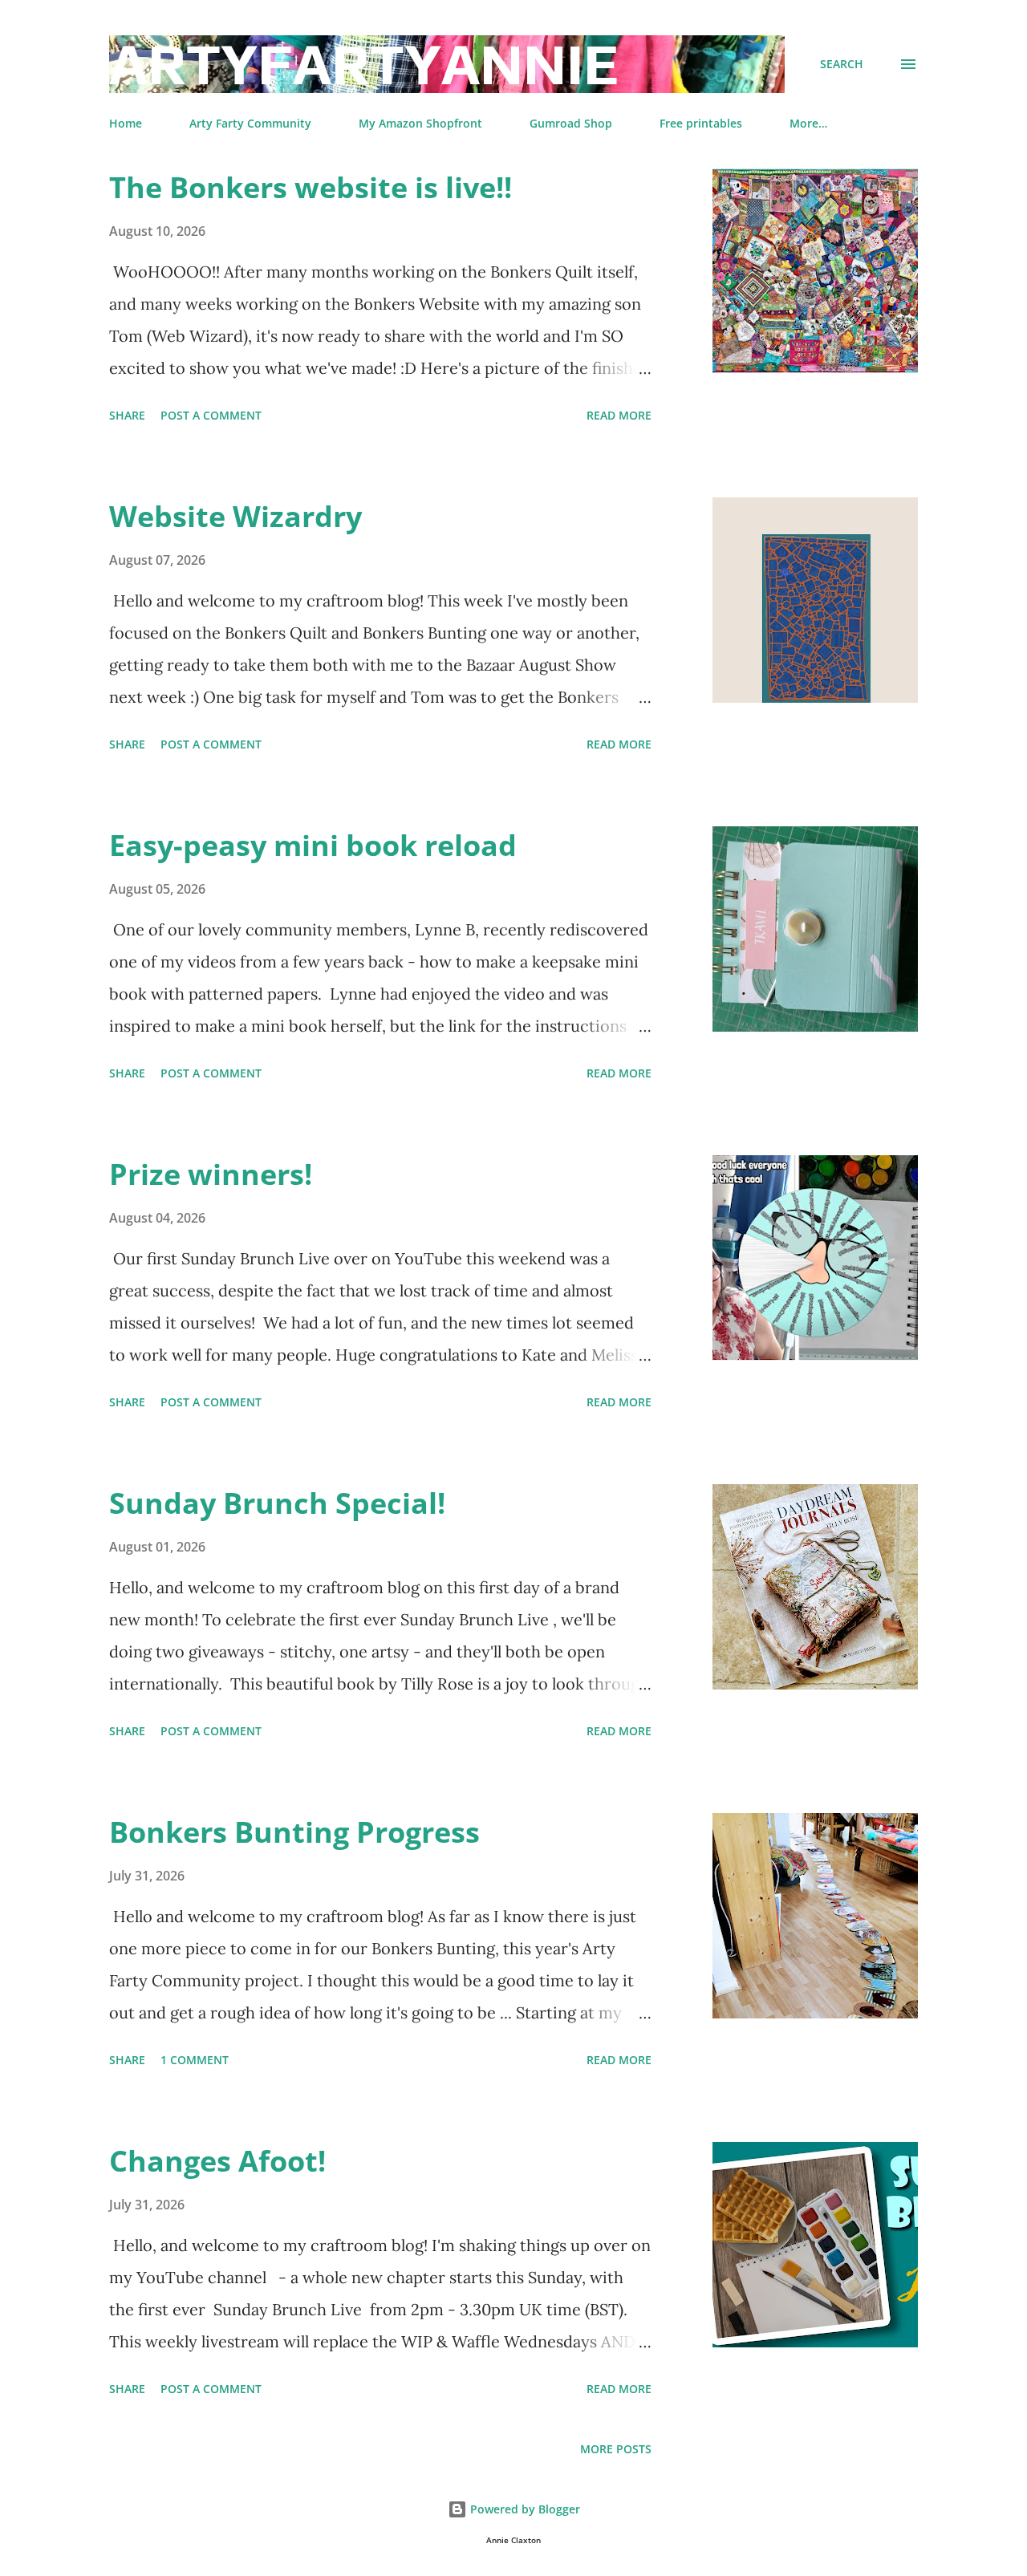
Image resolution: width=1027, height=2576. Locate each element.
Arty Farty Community (250, 123)
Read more (619, 415)
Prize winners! (211, 1174)
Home (126, 123)
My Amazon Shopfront (420, 123)
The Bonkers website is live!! (311, 187)
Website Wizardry (235, 516)
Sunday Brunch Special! (277, 1503)
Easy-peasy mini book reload (313, 845)
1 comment (195, 2060)
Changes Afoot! (217, 2161)
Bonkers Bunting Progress (294, 1832)
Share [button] (127, 415)
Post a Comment (211, 415)
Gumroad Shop (571, 123)
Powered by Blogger (524, 2509)
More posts (616, 2449)
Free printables (701, 123)
